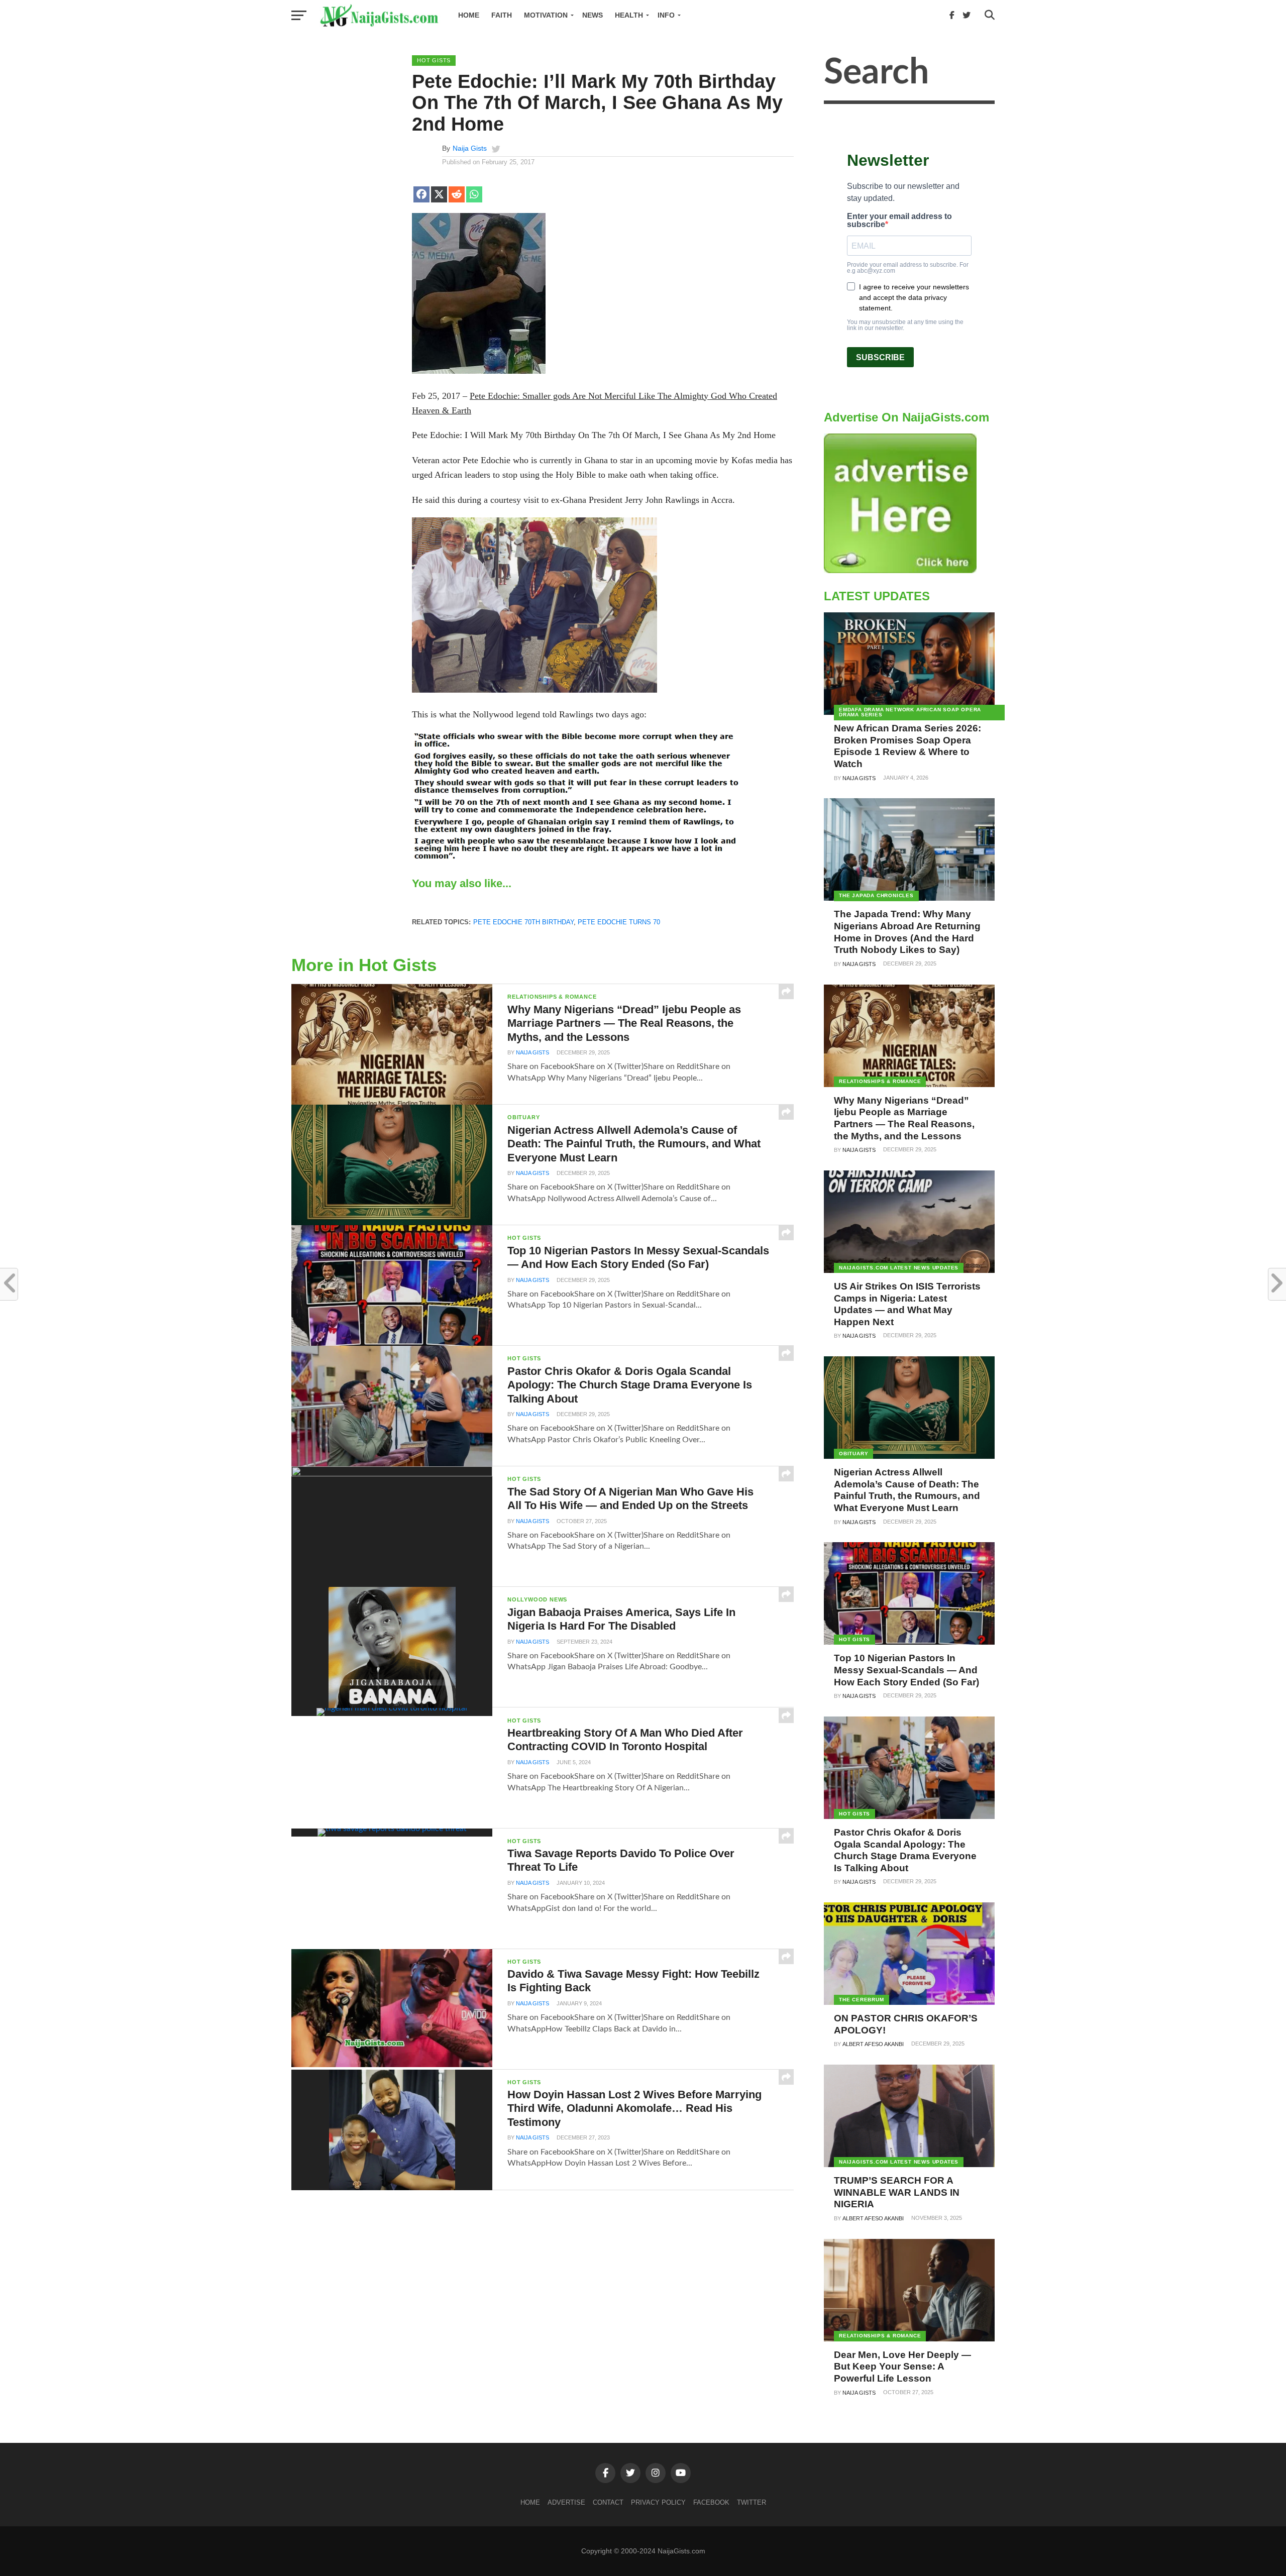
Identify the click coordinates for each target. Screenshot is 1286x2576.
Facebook (711, 2502)
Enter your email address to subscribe (899, 221)
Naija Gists (470, 148)
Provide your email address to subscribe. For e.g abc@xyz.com (908, 268)
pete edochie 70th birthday (523, 922)
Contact (608, 2502)
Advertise (566, 2502)
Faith (502, 15)
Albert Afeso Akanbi (873, 2044)
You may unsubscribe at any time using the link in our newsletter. (905, 325)
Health (629, 15)
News (593, 15)
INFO (666, 15)
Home (469, 15)
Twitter (752, 2502)
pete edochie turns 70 (619, 922)
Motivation (546, 15)
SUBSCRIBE (880, 357)
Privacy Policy (658, 2502)
